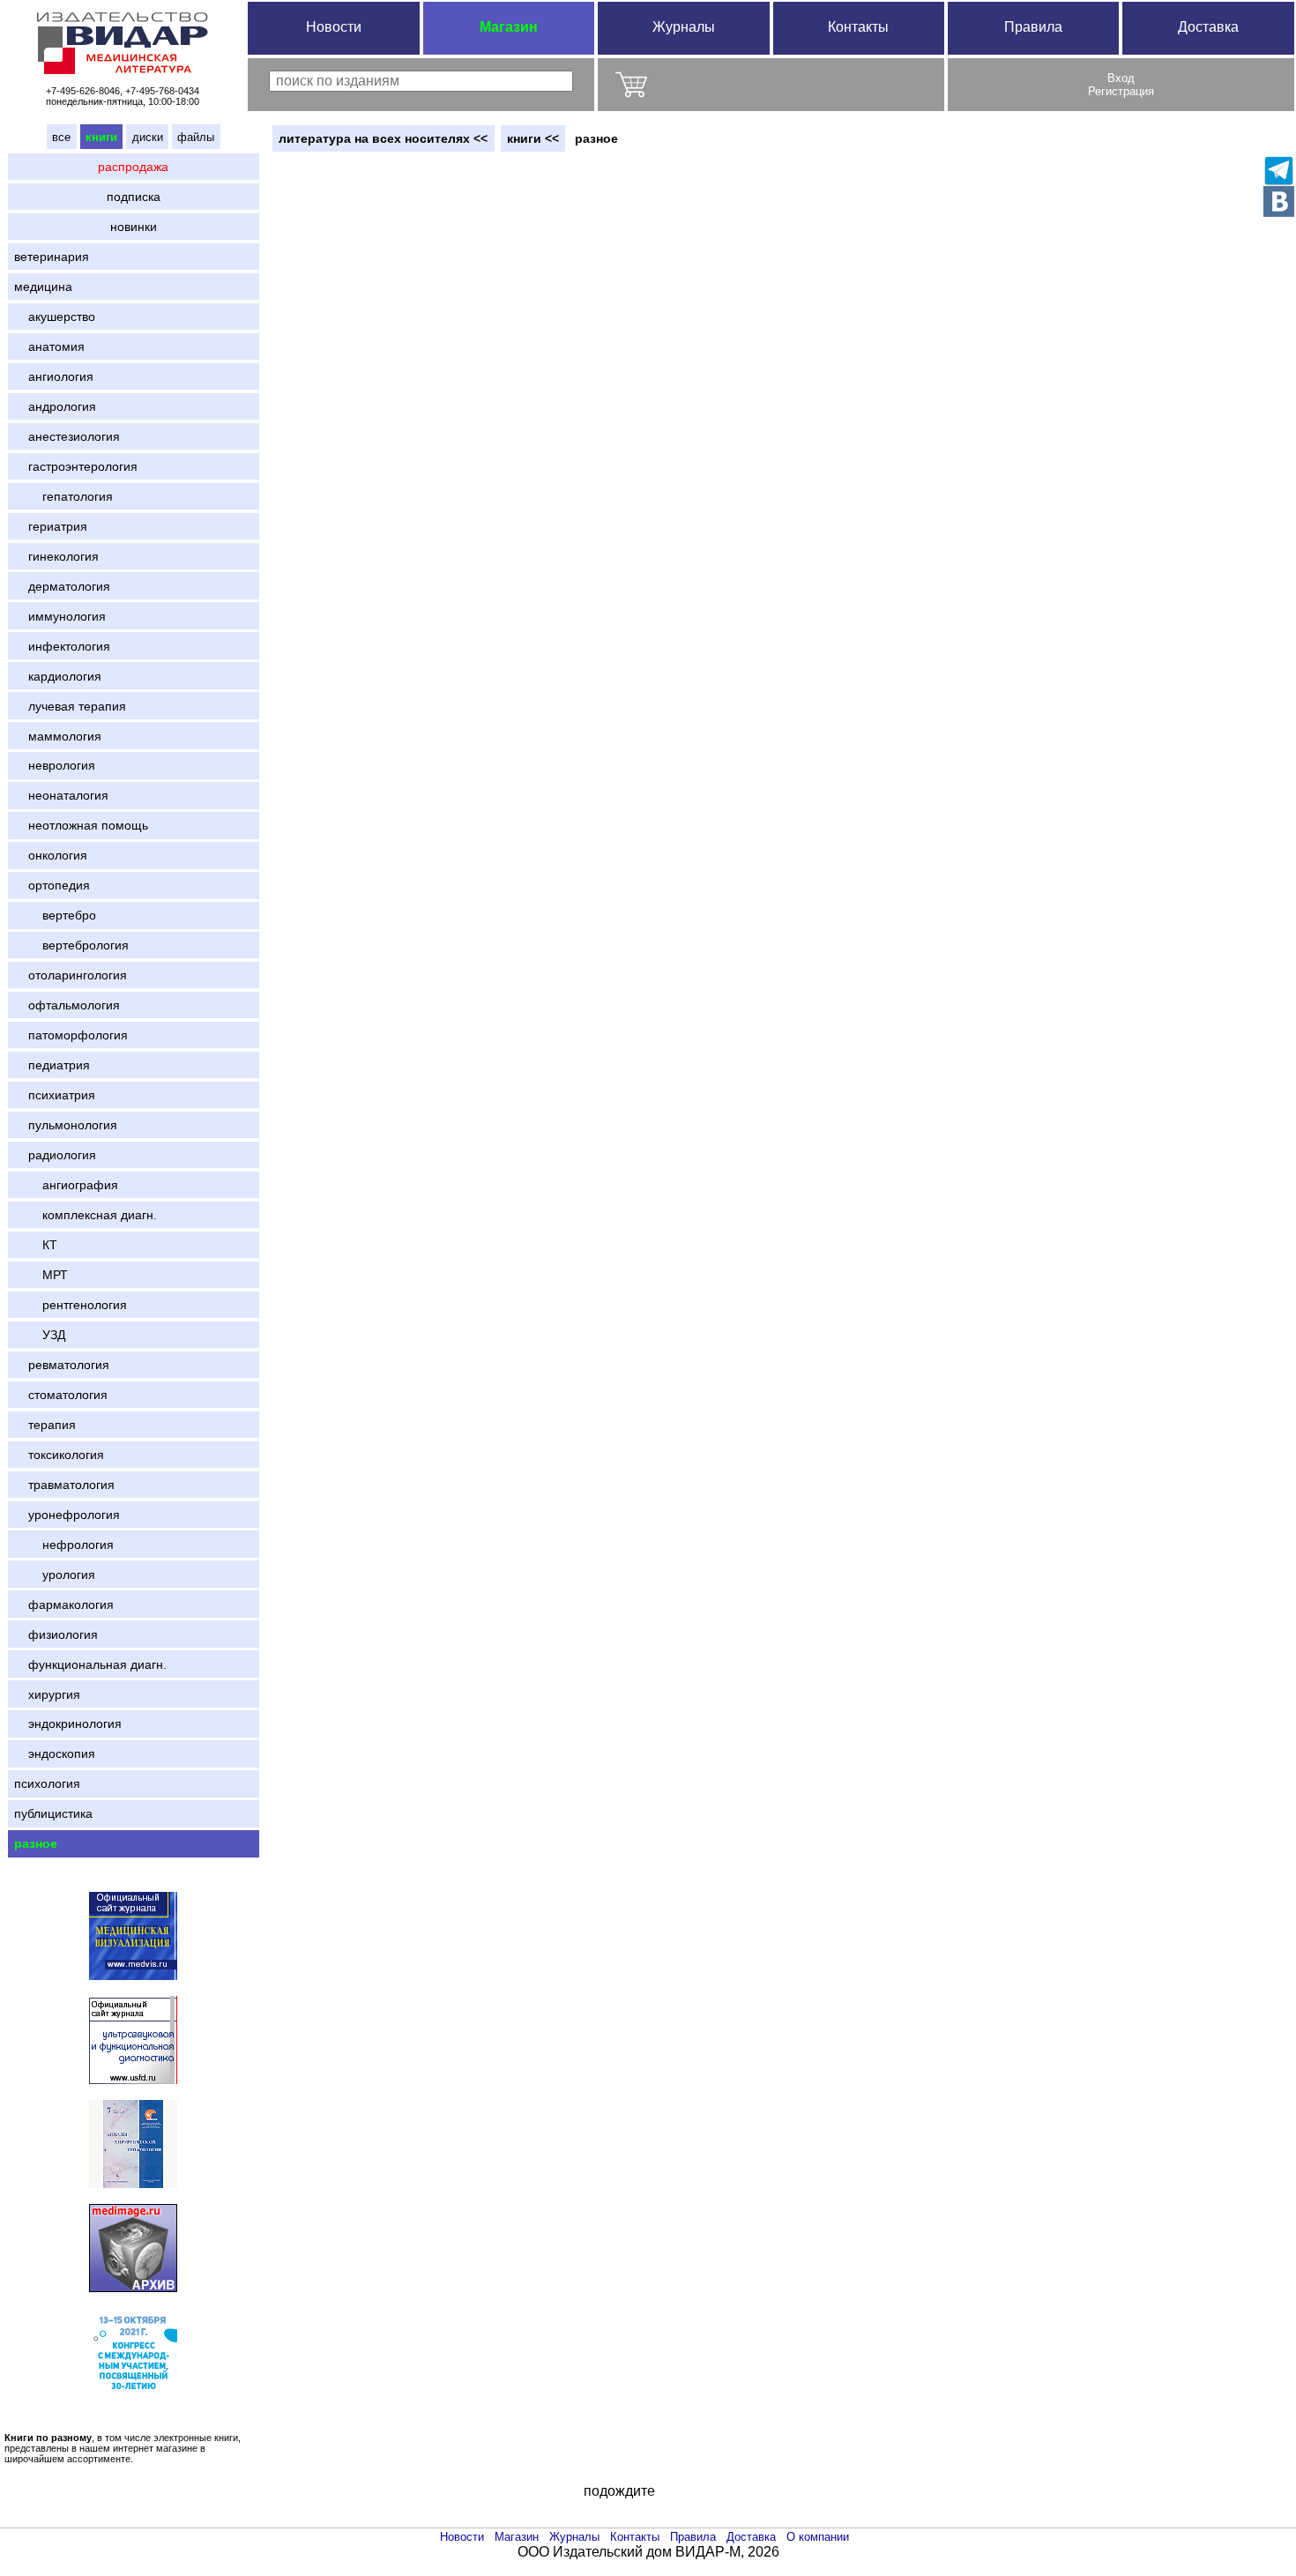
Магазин (509, 27)
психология (47, 1783)
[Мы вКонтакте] (1279, 201)
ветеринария (52, 257)
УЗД (40, 1335)
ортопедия (52, 885)
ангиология (54, 376)
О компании (818, 2537)
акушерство (55, 316)
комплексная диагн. (86, 1215)
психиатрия (55, 1095)
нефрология (64, 1545)
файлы (196, 137)
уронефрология (67, 1515)
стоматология (61, 1395)
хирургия (47, 1694)
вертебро (55, 915)
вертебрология (71, 945)
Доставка (1208, 27)
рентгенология (71, 1305)
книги (101, 137)
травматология (64, 1485)
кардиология (58, 676)
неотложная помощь (81, 825)
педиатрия (52, 1065)
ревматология (62, 1365)
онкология (51, 855)
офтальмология (67, 1005)
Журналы (684, 27)
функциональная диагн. (90, 1664)
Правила (1033, 27)
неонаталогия (61, 795)
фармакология (64, 1604)
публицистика (53, 1813)
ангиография (66, 1185)
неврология (55, 765)
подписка (134, 197)
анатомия (49, 346)
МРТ (41, 1275)
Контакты (858, 27)
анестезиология (67, 436)
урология (55, 1575)
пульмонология (66, 1125)
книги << (533, 138)
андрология (55, 406)
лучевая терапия (70, 706)
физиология (56, 1634)
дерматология (62, 586)
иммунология (60, 616)
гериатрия (51, 526)
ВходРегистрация (1121, 85)
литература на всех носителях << (383, 138)
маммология (58, 736)
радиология (55, 1155)
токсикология (59, 1455)
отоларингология (71, 975)
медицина (43, 287)
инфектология (62, 646)
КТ (36, 1245)
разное (36, 1843)
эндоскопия (55, 1753)
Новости (334, 27)
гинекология (56, 556)
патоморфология (71, 1035)
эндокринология (68, 1724)
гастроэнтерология (76, 466)
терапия (45, 1425)
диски (148, 137)
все (61, 137)
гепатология (63, 496)
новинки (134, 227)
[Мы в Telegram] (1279, 171)
